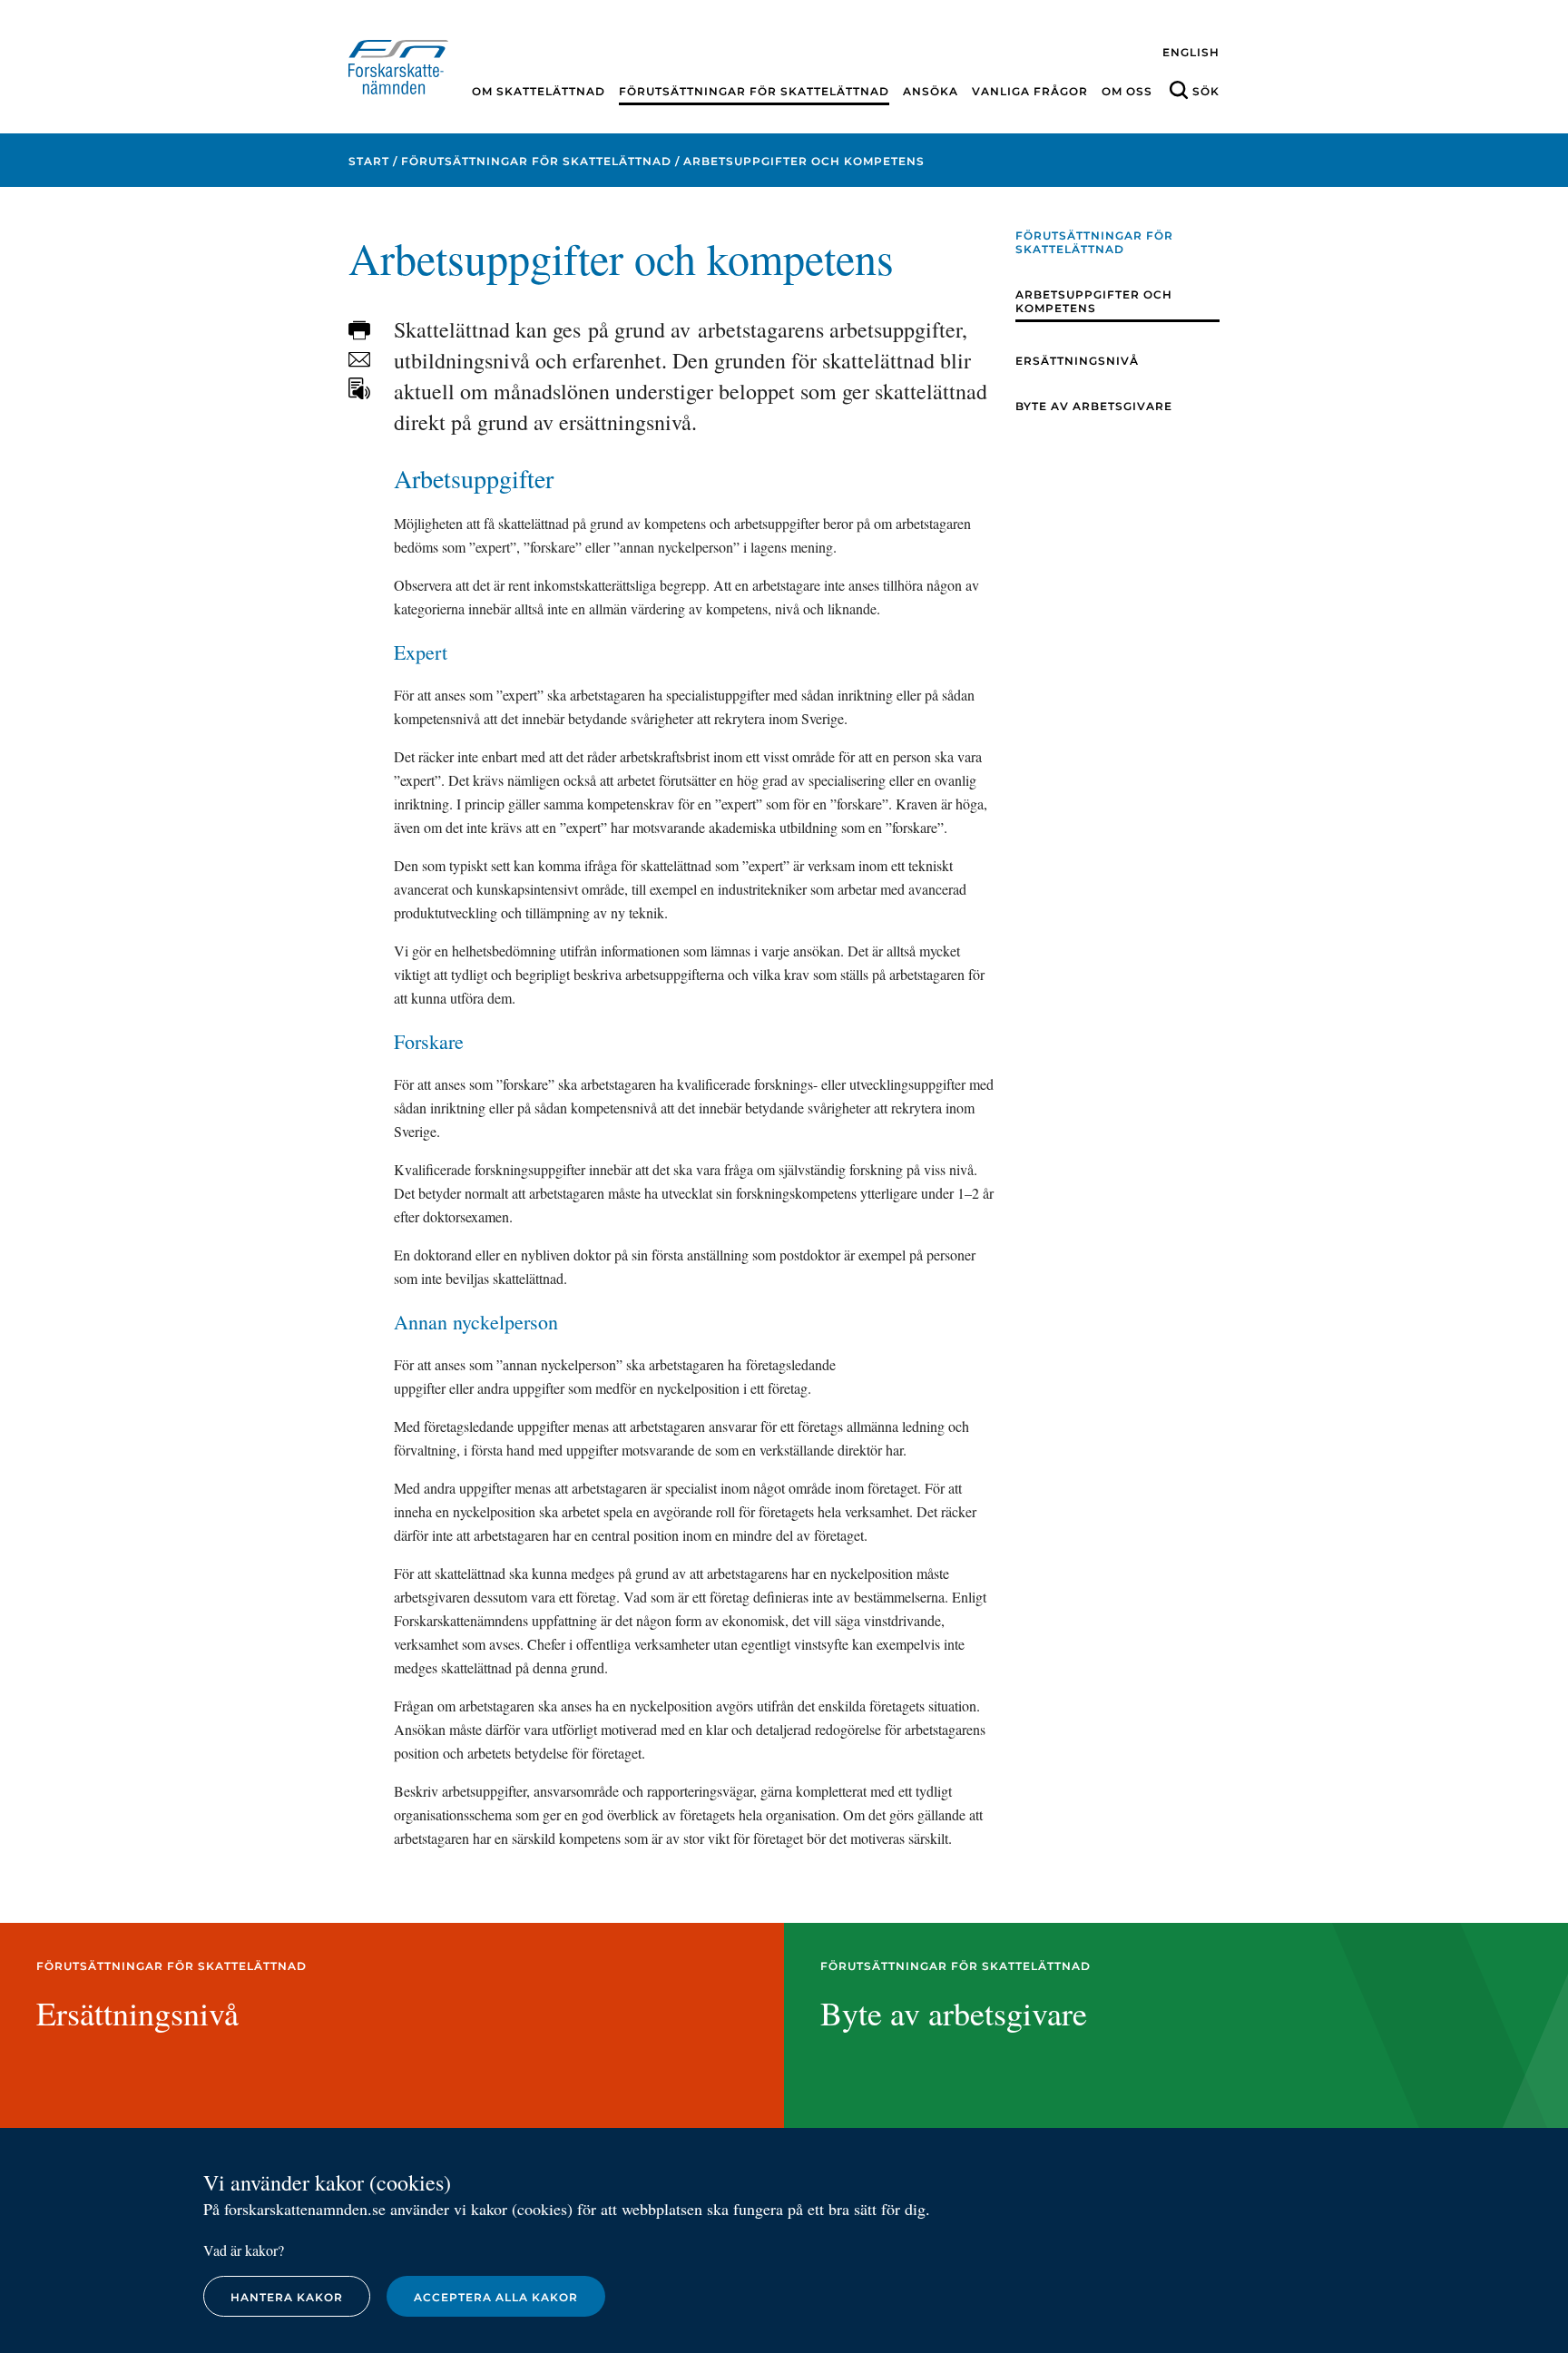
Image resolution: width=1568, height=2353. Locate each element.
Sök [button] (1206, 91)
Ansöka (931, 91)
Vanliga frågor (1030, 91)
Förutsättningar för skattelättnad (754, 91)
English (1191, 52)
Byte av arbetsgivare (1094, 406)
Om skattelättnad (539, 91)
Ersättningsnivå (1077, 361)
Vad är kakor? (244, 2250)
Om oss (1127, 91)
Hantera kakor (287, 2297)
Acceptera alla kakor (496, 2297)
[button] (359, 330)
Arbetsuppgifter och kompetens (1094, 301)
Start (369, 161)
